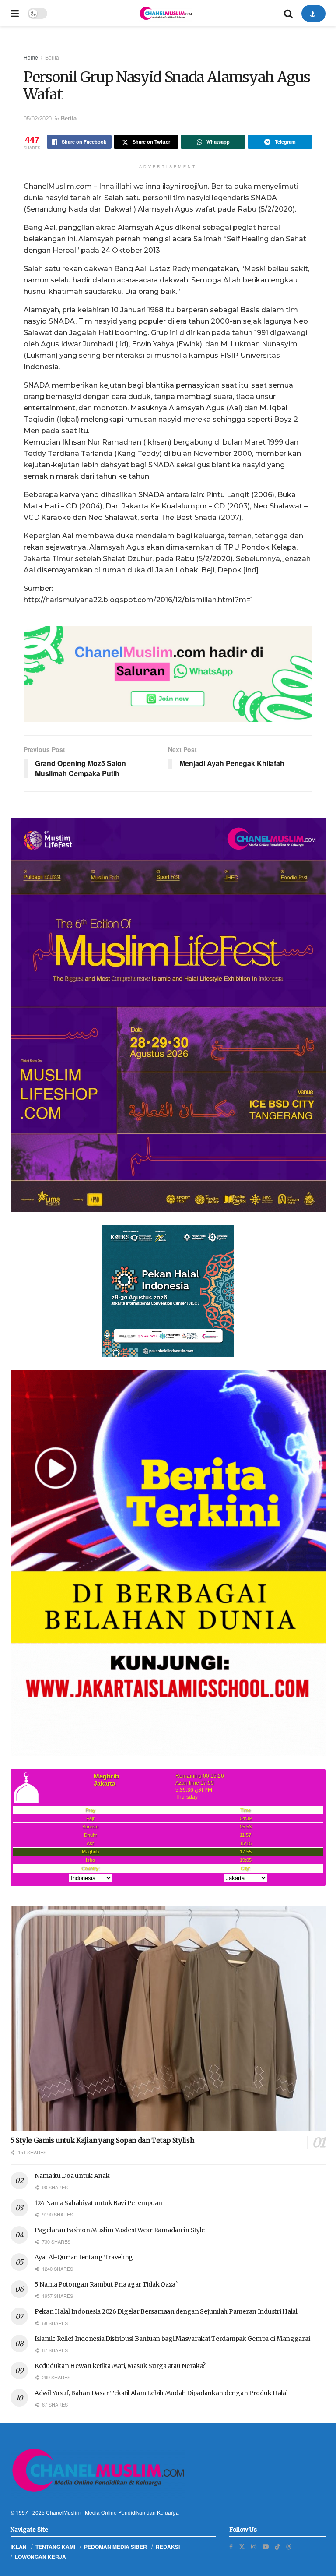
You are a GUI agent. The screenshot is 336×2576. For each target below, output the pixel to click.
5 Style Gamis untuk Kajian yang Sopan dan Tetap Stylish (102, 2140)
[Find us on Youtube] (266, 2546)
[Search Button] (288, 13)
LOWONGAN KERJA (40, 2557)
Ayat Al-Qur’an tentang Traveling (84, 2257)
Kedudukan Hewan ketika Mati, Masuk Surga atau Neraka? (120, 2366)
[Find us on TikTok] (277, 2546)
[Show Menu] (15, 13)
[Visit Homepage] (165, 13)
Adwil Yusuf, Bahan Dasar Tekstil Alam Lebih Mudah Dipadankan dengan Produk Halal (161, 2393)
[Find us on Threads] (289, 2546)
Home (31, 57)
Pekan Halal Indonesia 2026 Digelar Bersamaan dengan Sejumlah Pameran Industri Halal (166, 2311)
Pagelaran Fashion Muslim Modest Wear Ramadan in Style (120, 2230)
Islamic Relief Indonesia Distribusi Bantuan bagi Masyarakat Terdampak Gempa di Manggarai (172, 2339)
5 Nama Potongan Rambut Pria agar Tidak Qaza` (106, 2284)
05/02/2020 (38, 118)
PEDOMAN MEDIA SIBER (115, 2547)
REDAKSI (168, 2547)
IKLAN (19, 2547)
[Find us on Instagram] (254, 2546)
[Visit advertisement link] (168, 674)
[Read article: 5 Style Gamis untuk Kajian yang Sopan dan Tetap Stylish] (168, 2019)
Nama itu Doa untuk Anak (72, 2176)
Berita (52, 57)
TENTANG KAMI (55, 2547)
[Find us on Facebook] (231, 2546)
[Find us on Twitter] (242, 2546)
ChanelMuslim (63, 2512)
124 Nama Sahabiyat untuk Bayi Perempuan (98, 2203)
